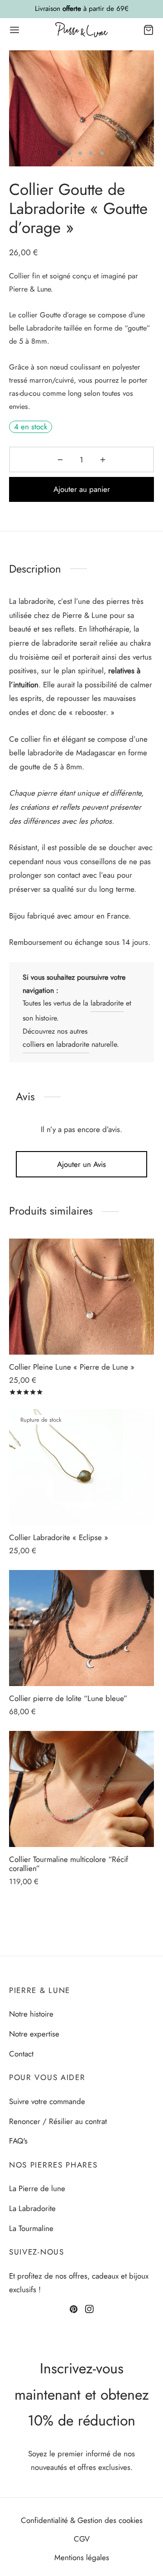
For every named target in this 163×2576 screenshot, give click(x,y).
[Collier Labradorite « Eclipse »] (81, 1467)
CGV (82, 2539)
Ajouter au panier (82, 489)
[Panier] (149, 30)
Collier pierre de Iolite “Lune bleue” (68, 1698)
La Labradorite (32, 2208)
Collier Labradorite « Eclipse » (59, 1537)
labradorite (107, 1003)
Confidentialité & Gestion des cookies (82, 2520)
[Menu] (14, 30)
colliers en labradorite (56, 1044)
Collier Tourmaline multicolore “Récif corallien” (69, 1864)
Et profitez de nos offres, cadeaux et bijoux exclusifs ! (79, 2283)
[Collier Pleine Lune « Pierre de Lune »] (81, 1297)
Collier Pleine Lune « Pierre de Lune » (72, 1367)
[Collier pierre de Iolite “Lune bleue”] (81, 1628)
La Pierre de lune (37, 2188)
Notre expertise (34, 2034)
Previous (18, 108)
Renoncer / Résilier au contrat (58, 2121)
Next (145, 108)
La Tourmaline (31, 2228)
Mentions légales (82, 2557)
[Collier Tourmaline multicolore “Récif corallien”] (81, 1789)
